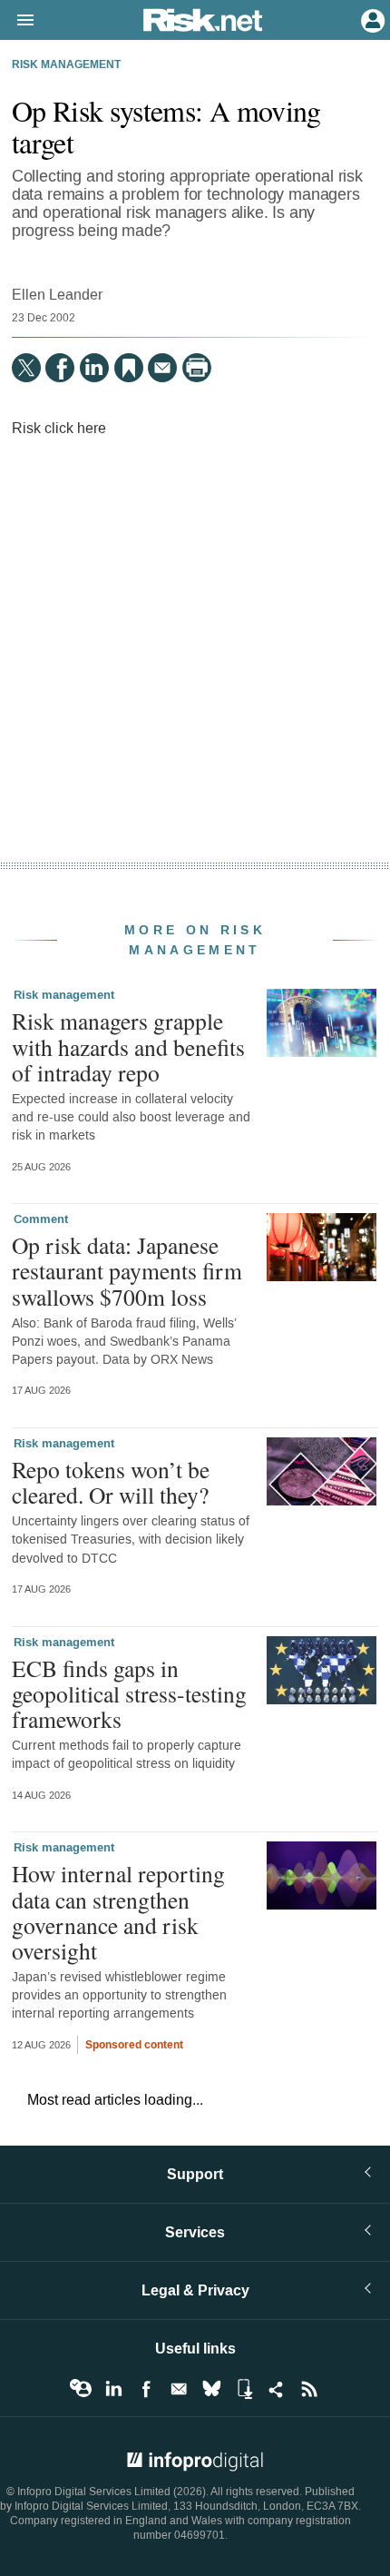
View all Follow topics (81, 2389)
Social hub (277, 2389)
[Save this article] (129, 368)
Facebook (146, 2389)
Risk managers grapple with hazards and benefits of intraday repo (128, 1046)
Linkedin (113, 2389)
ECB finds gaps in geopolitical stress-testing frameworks (129, 1693)
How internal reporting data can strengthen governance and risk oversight (118, 1912)
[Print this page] (197, 368)
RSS (309, 2389)
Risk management (66, 65)
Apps (244, 2389)
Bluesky (211, 2389)
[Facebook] (60, 368)
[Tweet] (26, 368)
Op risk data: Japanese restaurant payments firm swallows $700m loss (127, 1270)
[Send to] (162, 368)
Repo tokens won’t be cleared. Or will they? (111, 1482)
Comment (41, 1219)
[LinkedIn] (94, 368)
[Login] (371, 19)
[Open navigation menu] (17, 21)
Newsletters (179, 2389)
